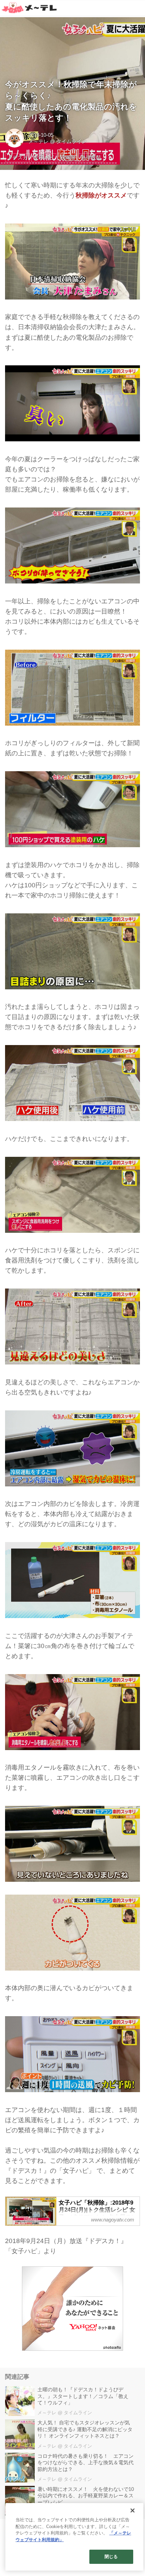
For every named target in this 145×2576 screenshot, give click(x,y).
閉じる (111, 2557)
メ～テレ (38, 141)
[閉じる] (133, 2510)
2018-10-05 (41, 135)
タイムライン (71, 141)
